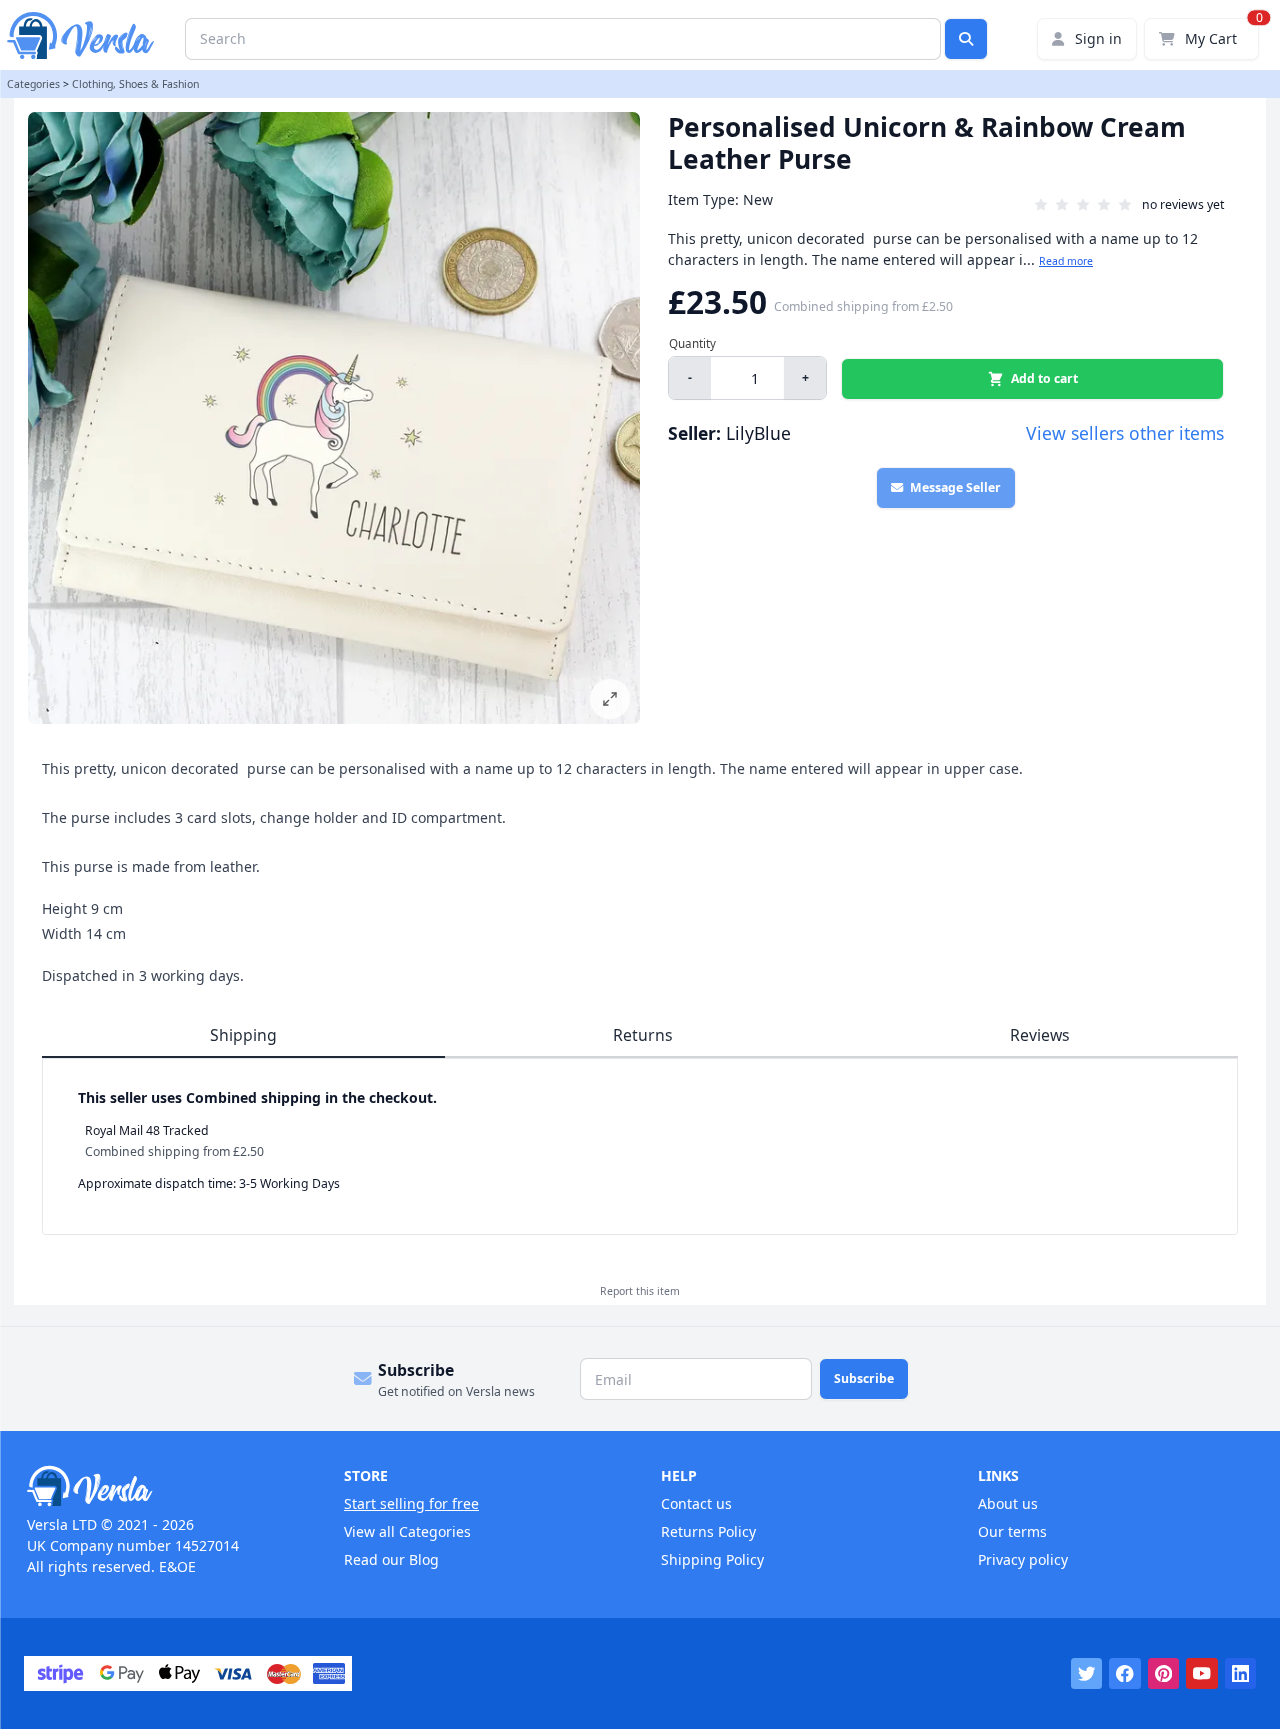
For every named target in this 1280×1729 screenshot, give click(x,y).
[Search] (966, 39)
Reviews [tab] (1040, 1035)
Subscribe (864, 1378)
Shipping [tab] (243, 1035)
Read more (1066, 261)
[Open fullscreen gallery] (610, 699)
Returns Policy (708, 1531)
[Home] (164, 1486)
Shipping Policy (712, 1559)
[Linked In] (1241, 1674)
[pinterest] (1164, 1674)
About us (1008, 1503)
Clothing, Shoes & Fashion (135, 84)
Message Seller (955, 487)
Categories (33, 84)
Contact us (696, 1503)
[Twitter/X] (1087, 1674)
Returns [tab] (643, 1035)
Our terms (1012, 1531)
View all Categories (407, 1531)
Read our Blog (391, 1559)
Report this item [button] (640, 1291)
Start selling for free (411, 1503)
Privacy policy (1023, 1559)
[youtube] (1202, 1674)
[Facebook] (1125, 1674)
